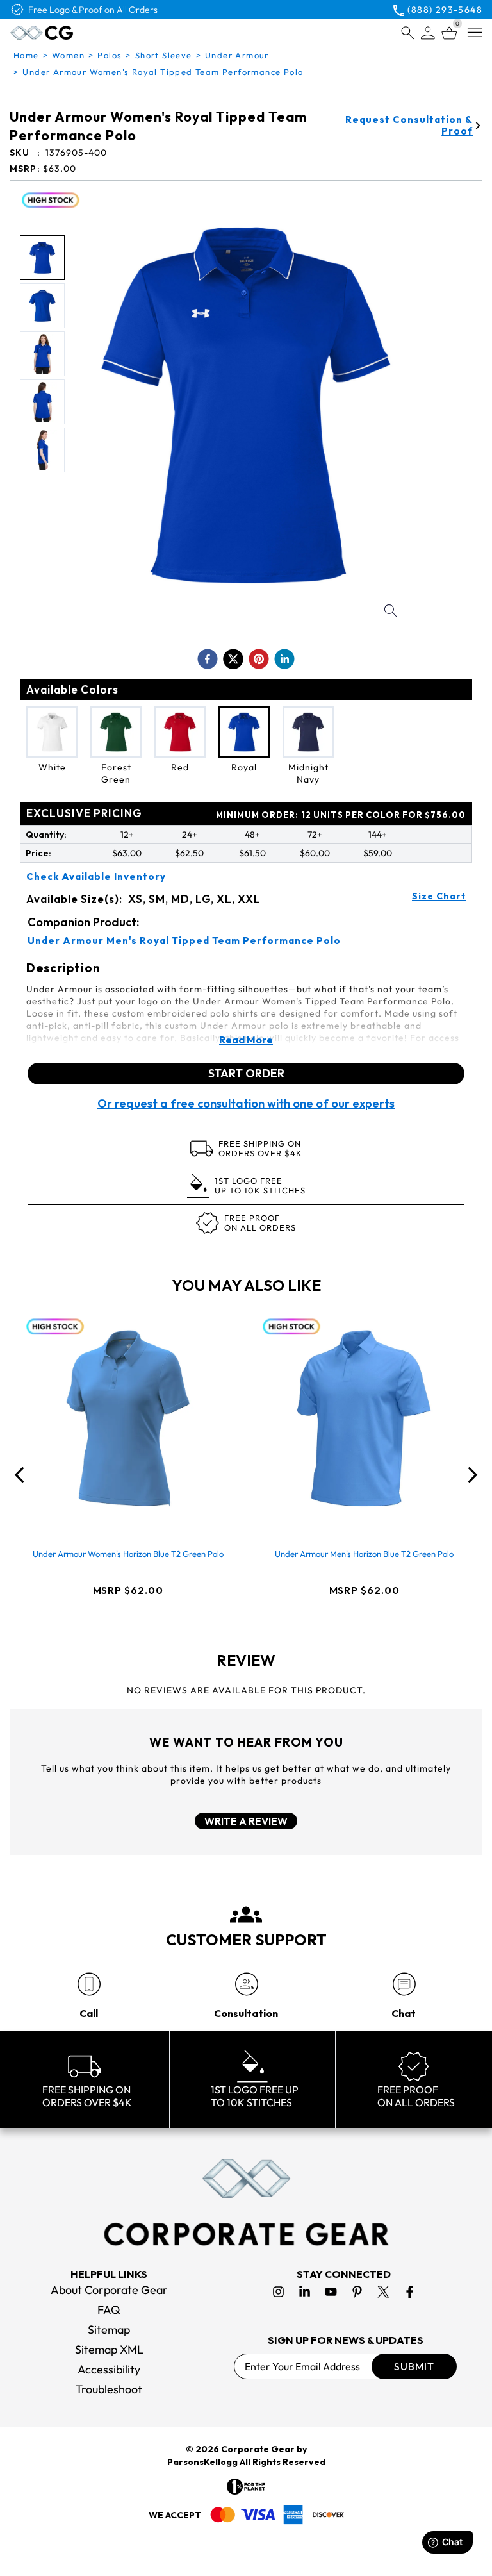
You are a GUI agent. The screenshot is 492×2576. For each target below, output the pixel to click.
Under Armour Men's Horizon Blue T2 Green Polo (364, 1554)
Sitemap (109, 2330)
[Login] (428, 33)
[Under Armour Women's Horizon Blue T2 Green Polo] (128, 1418)
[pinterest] (259, 659)
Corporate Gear (258, 2449)
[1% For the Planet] (246, 2487)
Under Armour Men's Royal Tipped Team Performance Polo (184, 941)
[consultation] (246, 1984)
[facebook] (208, 659)
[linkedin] (284, 659)
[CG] (69, 33)
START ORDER (246, 1073)
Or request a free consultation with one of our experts (246, 1104)
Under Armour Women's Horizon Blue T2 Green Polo (128, 1554)
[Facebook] (410, 2292)
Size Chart (439, 896)
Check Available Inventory (96, 877)
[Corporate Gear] (246, 2202)
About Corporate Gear (109, 2290)
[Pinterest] (357, 2292)
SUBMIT (414, 2366)
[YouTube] (331, 2292)
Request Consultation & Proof (409, 126)
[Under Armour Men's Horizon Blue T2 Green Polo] (365, 1418)
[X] (383, 2292)
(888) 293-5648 (445, 10)
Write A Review (246, 1821)
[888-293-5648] (89, 1984)
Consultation (246, 2013)
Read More (246, 1040)
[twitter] (233, 659)
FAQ (109, 2310)
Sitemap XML (109, 2349)
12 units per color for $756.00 (341, 815)
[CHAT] (404, 1984)
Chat (404, 2013)
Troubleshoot (109, 2389)
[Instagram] (278, 2292)
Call (89, 2013)
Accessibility (109, 2369)
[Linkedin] (305, 2292)
